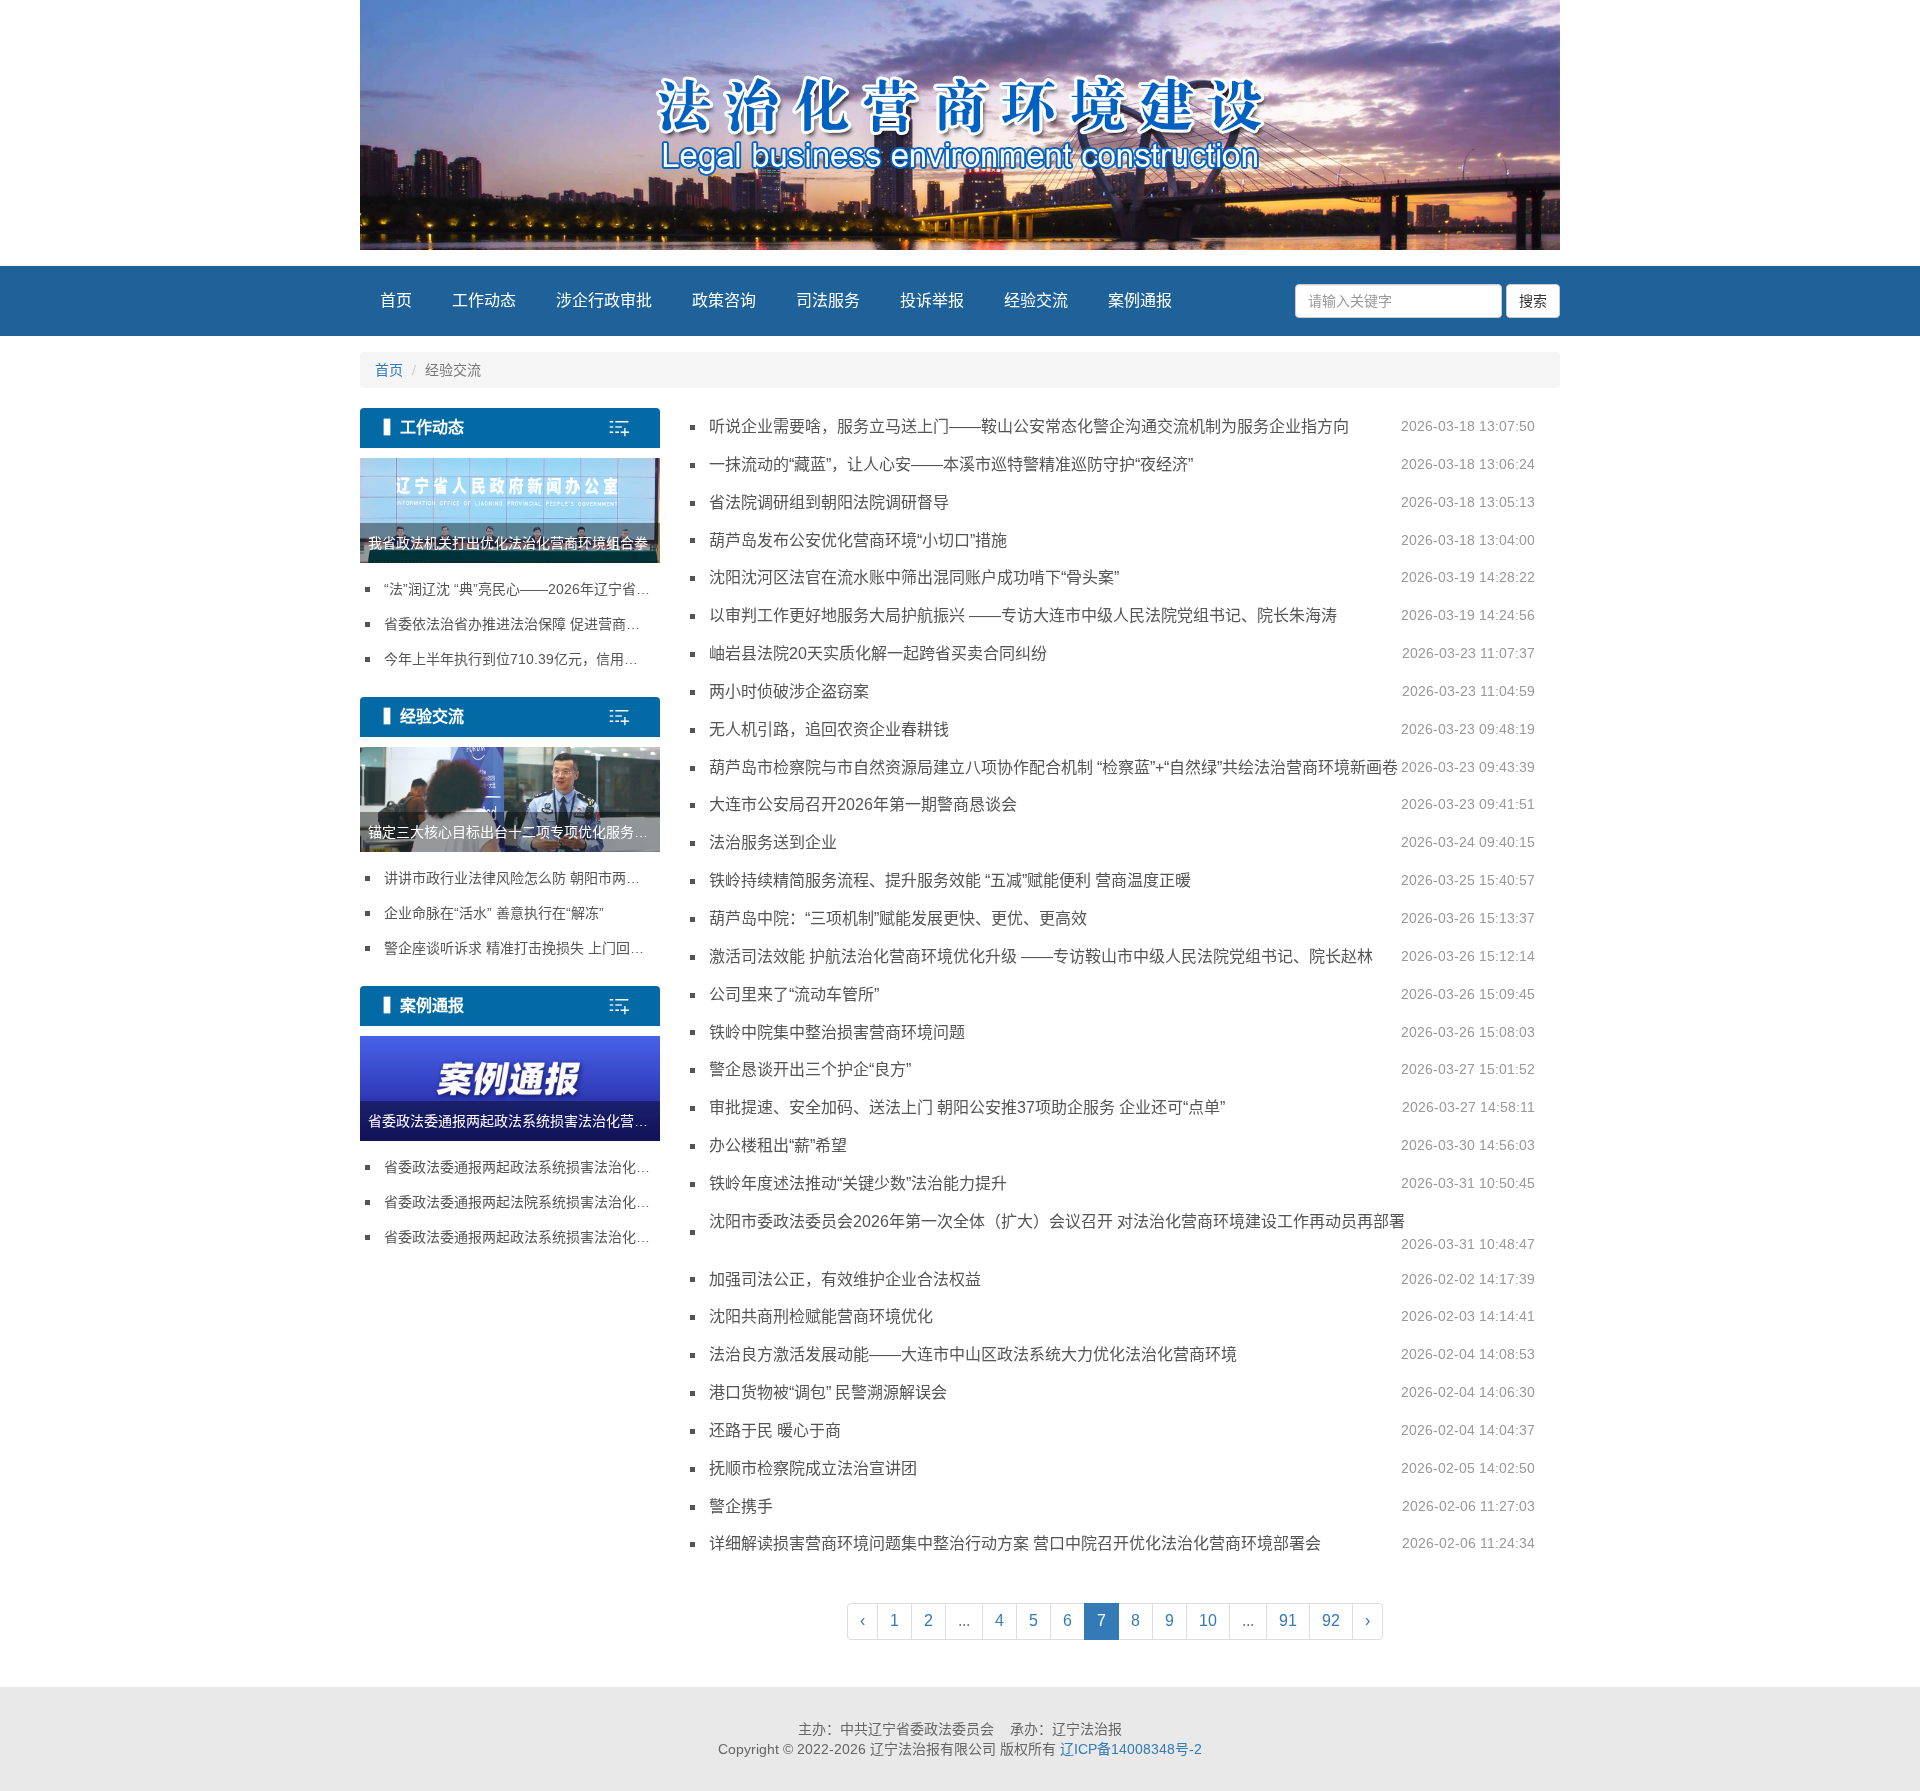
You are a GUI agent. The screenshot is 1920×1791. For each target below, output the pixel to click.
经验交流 (1036, 300)
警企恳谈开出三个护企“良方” (1122, 1069)
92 (1331, 1620)
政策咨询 (724, 300)
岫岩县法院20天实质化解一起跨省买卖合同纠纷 (1122, 653)
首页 (396, 300)
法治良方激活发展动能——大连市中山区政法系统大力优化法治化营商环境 (1122, 1354)
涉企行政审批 (604, 300)
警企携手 (1122, 1506)
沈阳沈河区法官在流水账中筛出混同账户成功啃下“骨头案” (1122, 577)
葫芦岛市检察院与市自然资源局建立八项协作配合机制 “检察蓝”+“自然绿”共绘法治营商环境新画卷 (1122, 767)
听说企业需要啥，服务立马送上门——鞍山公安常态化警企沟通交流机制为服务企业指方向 (1122, 426)
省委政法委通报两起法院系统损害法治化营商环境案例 (522, 1202)
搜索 (1533, 301)
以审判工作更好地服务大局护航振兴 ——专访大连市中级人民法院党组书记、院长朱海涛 (1122, 615)
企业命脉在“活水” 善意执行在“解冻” (494, 913)
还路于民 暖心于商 (1122, 1430)
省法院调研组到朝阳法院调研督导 (1122, 502)
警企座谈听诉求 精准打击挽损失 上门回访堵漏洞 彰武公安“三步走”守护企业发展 (522, 948)
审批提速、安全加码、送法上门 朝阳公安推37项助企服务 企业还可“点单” (1122, 1107)
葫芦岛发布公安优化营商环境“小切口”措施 (1122, 540)
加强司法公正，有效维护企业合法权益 (1122, 1279)
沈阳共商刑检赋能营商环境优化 (1122, 1316)
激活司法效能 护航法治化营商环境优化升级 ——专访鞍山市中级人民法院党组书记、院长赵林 (1122, 956)
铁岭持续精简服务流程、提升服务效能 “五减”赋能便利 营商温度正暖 (1122, 880)
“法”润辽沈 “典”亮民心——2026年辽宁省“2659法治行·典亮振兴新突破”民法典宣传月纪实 (522, 589)
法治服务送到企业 (1122, 842)
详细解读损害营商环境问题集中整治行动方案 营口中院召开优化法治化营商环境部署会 (1122, 1543)
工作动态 (484, 300)
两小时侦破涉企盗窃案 (1122, 691)
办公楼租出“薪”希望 (1122, 1145)
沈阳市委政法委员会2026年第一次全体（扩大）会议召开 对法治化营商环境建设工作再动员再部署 (1122, 1232)
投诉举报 (932, 300)
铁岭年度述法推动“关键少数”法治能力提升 (1122, 1183)
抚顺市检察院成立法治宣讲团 (1122, 1468)
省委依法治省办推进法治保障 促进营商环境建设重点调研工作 (522, 624)
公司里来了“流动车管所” (1122, 994)
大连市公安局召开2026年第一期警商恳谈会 (1122, 804)
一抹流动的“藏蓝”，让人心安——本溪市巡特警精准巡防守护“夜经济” (1122, 464)
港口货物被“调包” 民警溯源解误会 (1122, 1392)
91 (1288, 1620)
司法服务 (828, 300)
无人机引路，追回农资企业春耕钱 (1122, 729)
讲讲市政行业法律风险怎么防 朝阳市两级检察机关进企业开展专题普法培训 (522, 878)
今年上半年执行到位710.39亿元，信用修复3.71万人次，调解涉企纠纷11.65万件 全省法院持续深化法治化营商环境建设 (522, 659)
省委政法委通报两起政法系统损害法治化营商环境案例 (522, 1167)
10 (1208, 1620)
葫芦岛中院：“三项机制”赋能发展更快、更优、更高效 (1122, 918)
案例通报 (1140, 300)
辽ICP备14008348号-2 (1131, 1749)
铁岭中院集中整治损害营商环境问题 (1122, 1032)
